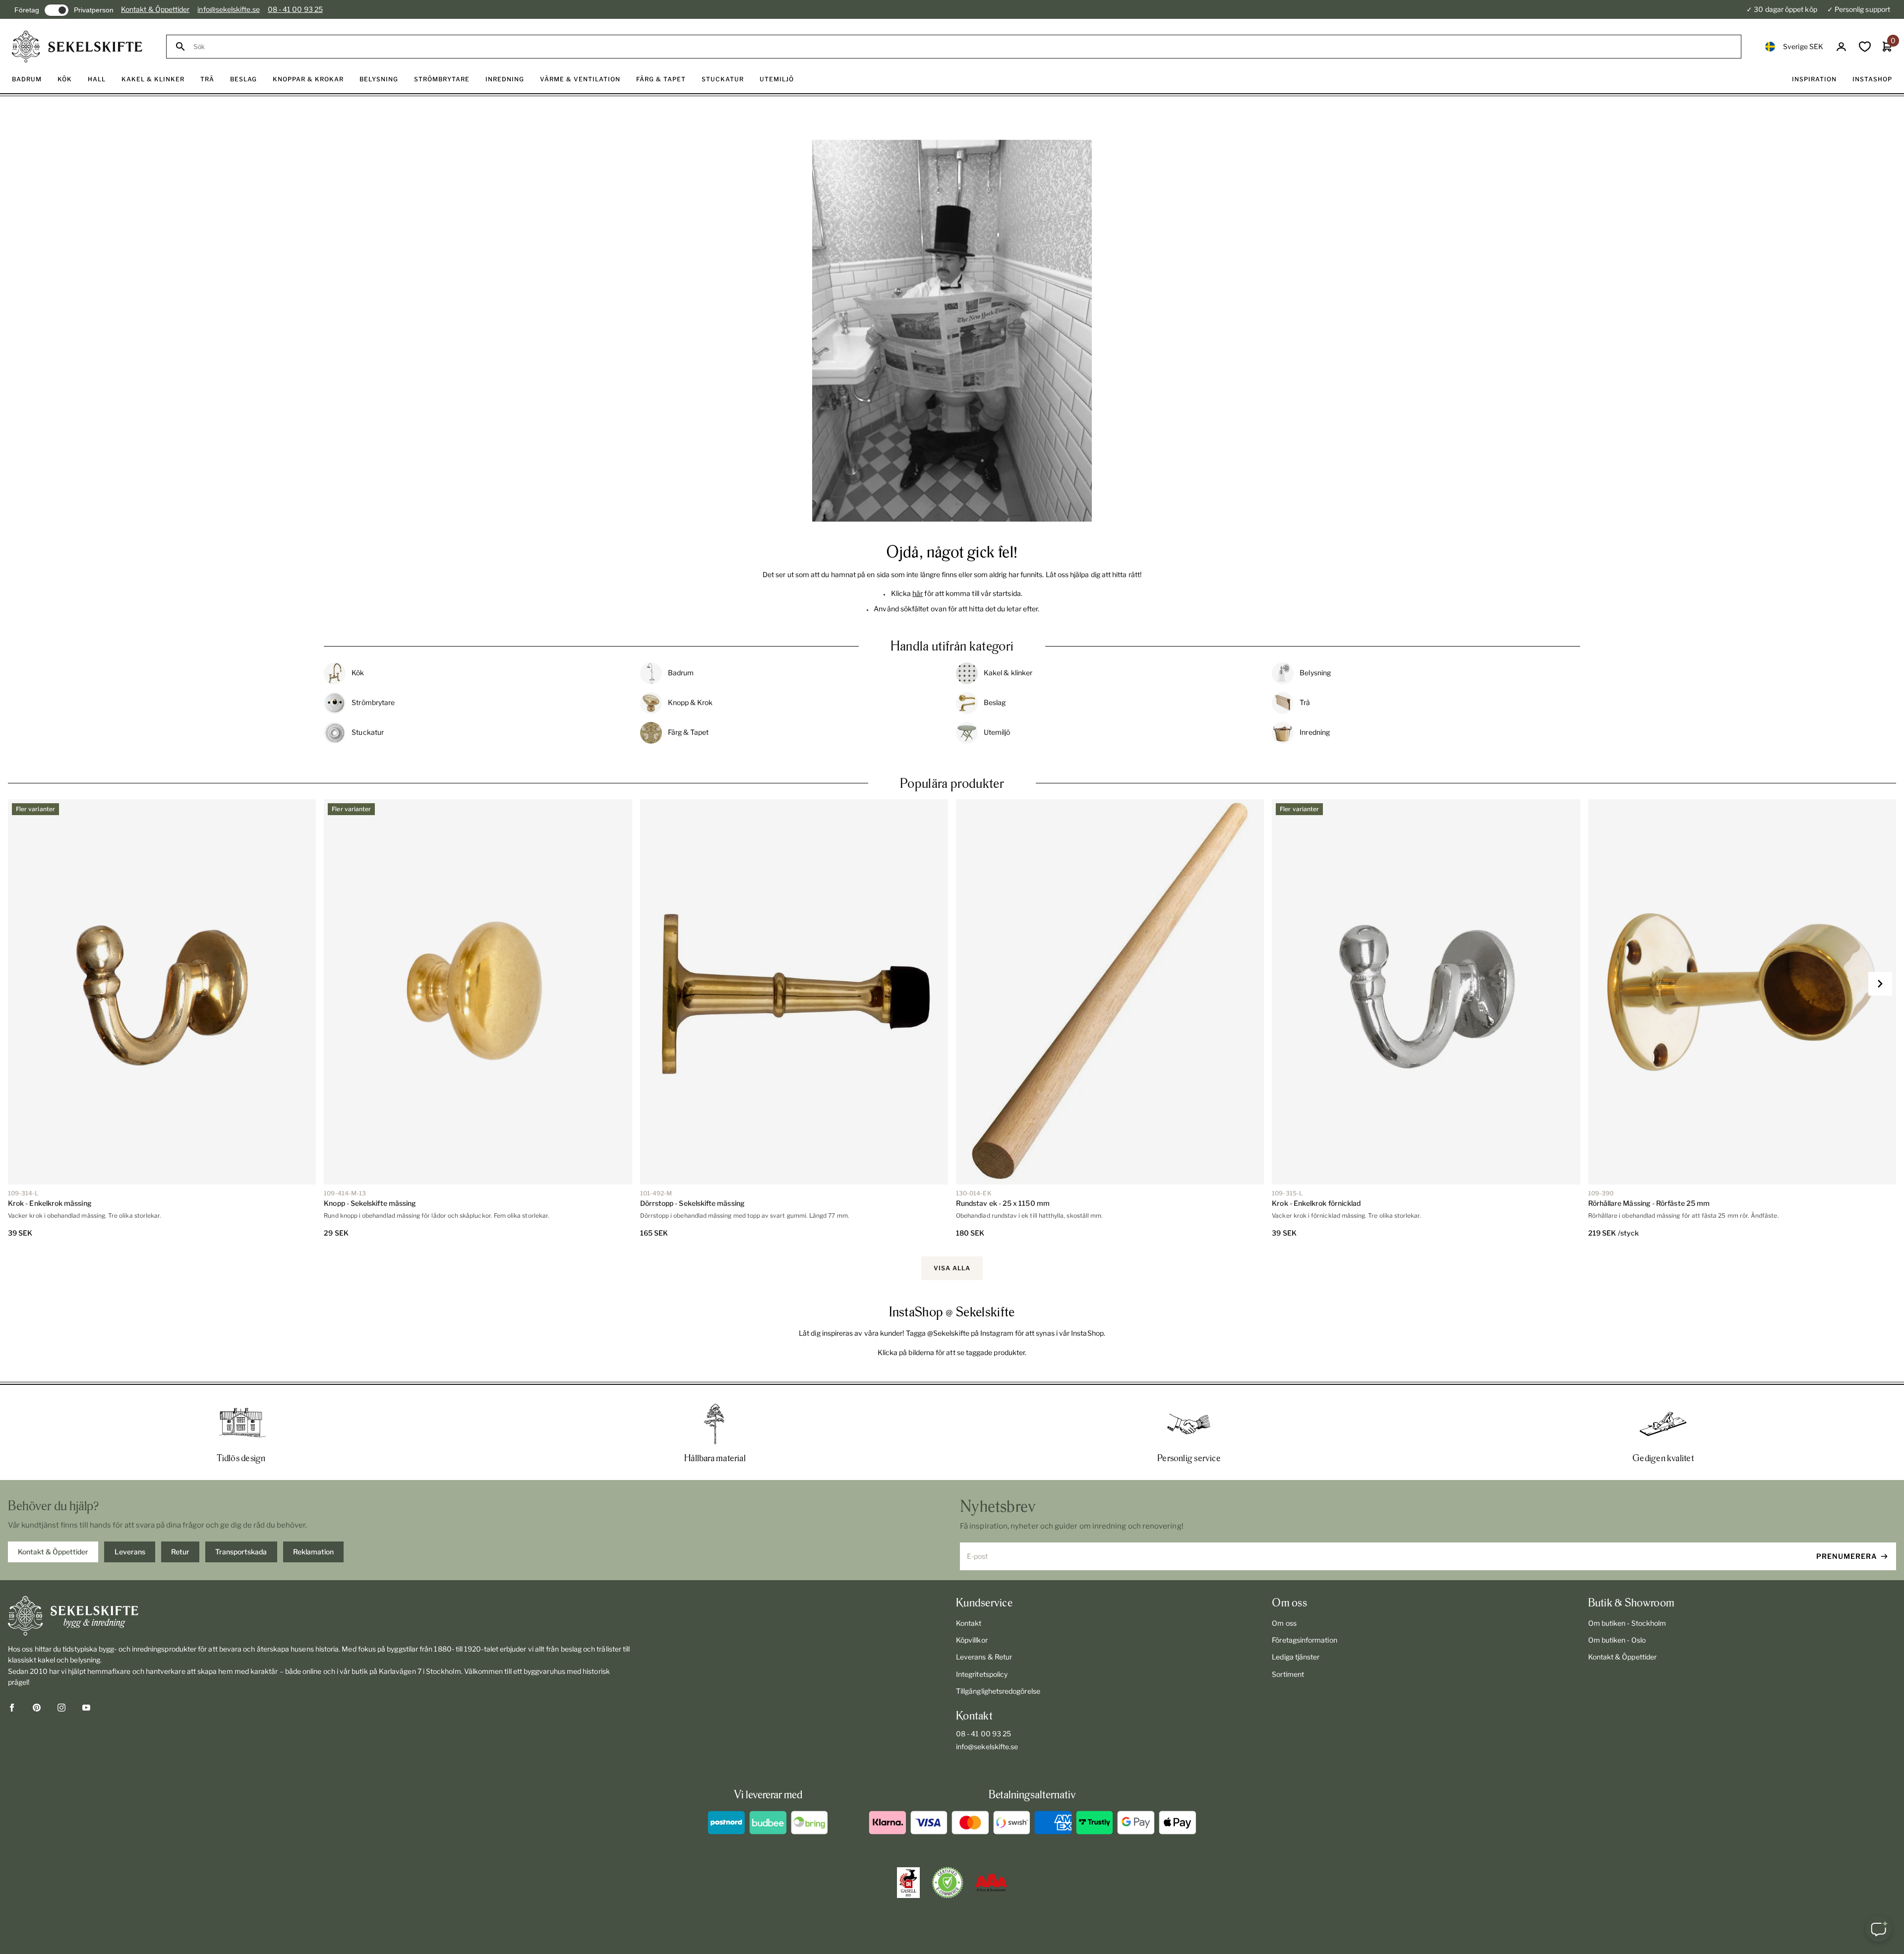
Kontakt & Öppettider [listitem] (53, 1552)
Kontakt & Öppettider (155, 9)
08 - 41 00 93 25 (295, 9)
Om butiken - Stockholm (1627, 1623)
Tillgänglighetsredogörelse (998, 1691)
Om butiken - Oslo (1617, 1640)
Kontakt (969, 1623)
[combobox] (963, 47)
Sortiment (1288, 1674)
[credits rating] (991, 1883)
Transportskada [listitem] (241, 1552)
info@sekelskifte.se (228, 9)
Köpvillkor (972, 1640)
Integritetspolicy (982, 1674)
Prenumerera (1847, 1556)
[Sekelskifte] (320, 1616)
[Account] (1841, 47)
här (918, 593)
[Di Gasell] (908, 1883)
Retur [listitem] (180, 1552)
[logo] (77, 47)
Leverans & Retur (984, 1657)
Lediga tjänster (1296, 1657)
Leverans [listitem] (130, 1552)
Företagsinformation (1304, 1640)
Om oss (1284, 1623)
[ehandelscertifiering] (948, 1883)
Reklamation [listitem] (313, 1552)
